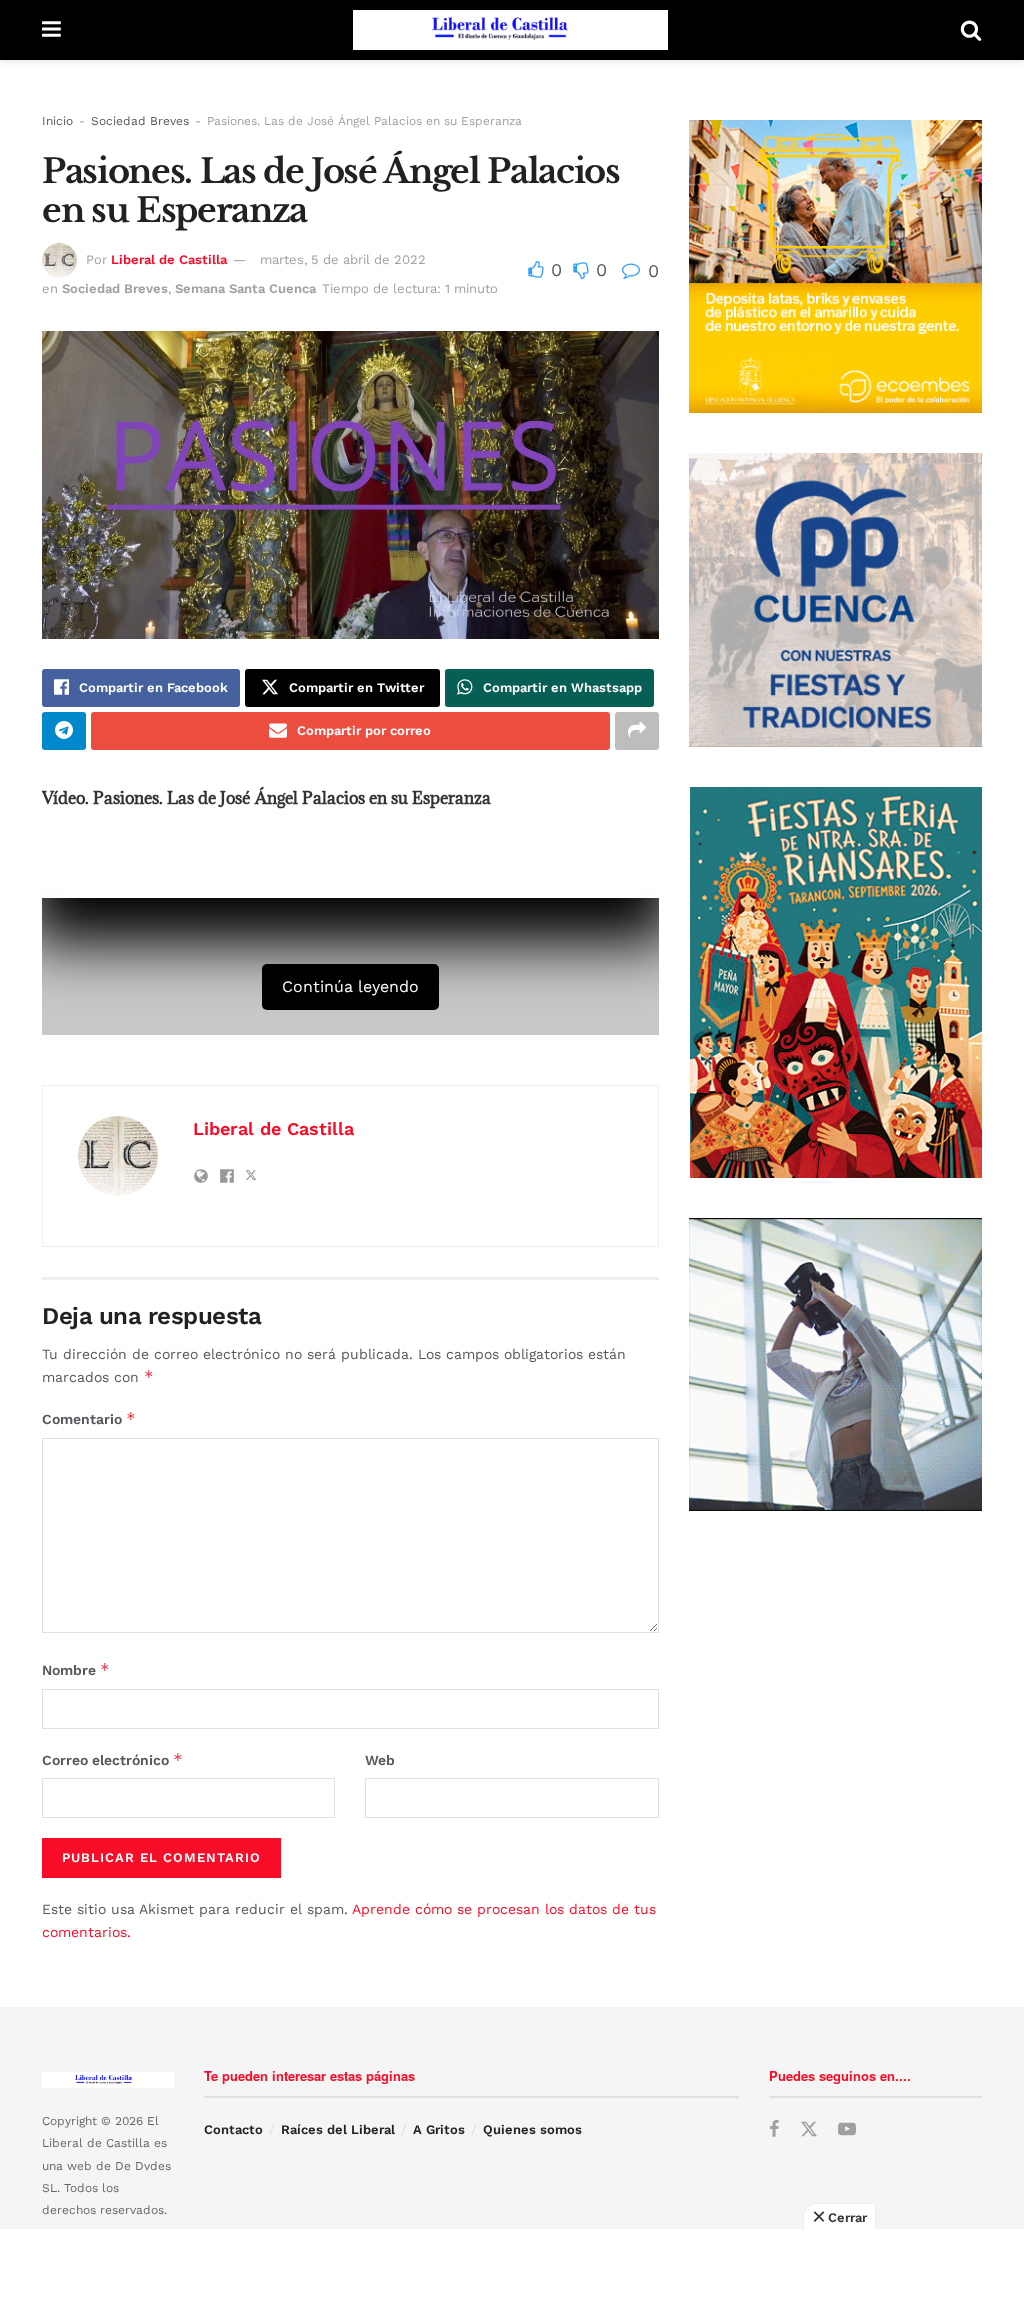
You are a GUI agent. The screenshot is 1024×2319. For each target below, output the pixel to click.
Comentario (89, 1418)
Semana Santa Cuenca (245, 288)
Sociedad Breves (140, 121)
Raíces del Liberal (338, 2129)
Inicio (57, 121)
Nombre (76, 1669)
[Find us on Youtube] (847, 2130)
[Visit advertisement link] (835, 266)
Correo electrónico (112, 1759)
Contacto (233, 2129)
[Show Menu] (51, 30)
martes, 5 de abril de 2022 (343, 259)
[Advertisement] (512, 2274)
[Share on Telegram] (64, 731)
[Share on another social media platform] (637, 731)
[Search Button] (971, 30)
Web (380, 1760)
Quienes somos (532, 2129)
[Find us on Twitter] (809, 2130)
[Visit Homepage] (510, 30)
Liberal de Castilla (169, 259)
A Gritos (439, 2129)
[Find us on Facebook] (774, 2130)
